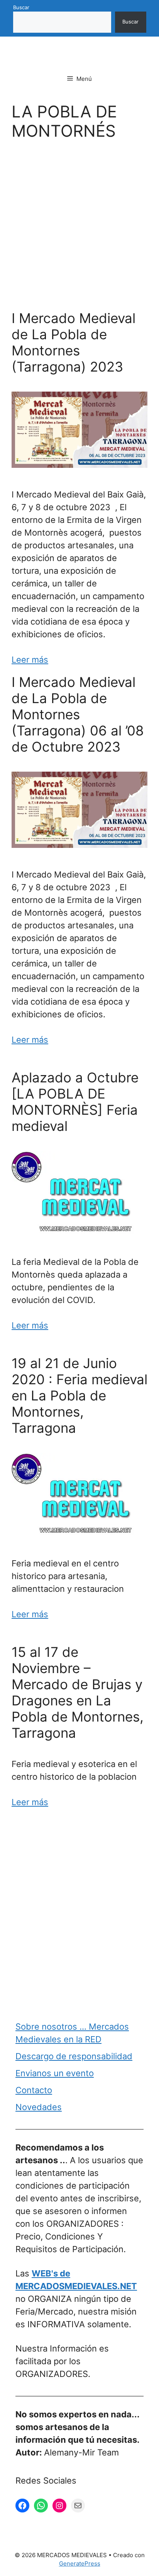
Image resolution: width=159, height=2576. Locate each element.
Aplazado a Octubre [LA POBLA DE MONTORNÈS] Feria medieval (75, 1102)
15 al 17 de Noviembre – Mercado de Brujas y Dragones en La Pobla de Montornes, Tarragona (78, 1692)
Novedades (39, 2107)
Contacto (34, 2090)
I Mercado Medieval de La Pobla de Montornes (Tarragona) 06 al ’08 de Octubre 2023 (78, 714)
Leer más (30, 660)
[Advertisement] (79, 228)
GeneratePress (80, 2563)
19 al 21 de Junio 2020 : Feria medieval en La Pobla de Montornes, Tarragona (79, 1395)
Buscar (21, 7)
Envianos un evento (55, 2073)
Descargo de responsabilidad (74, 2056)
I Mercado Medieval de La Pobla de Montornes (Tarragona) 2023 (74, 342)
